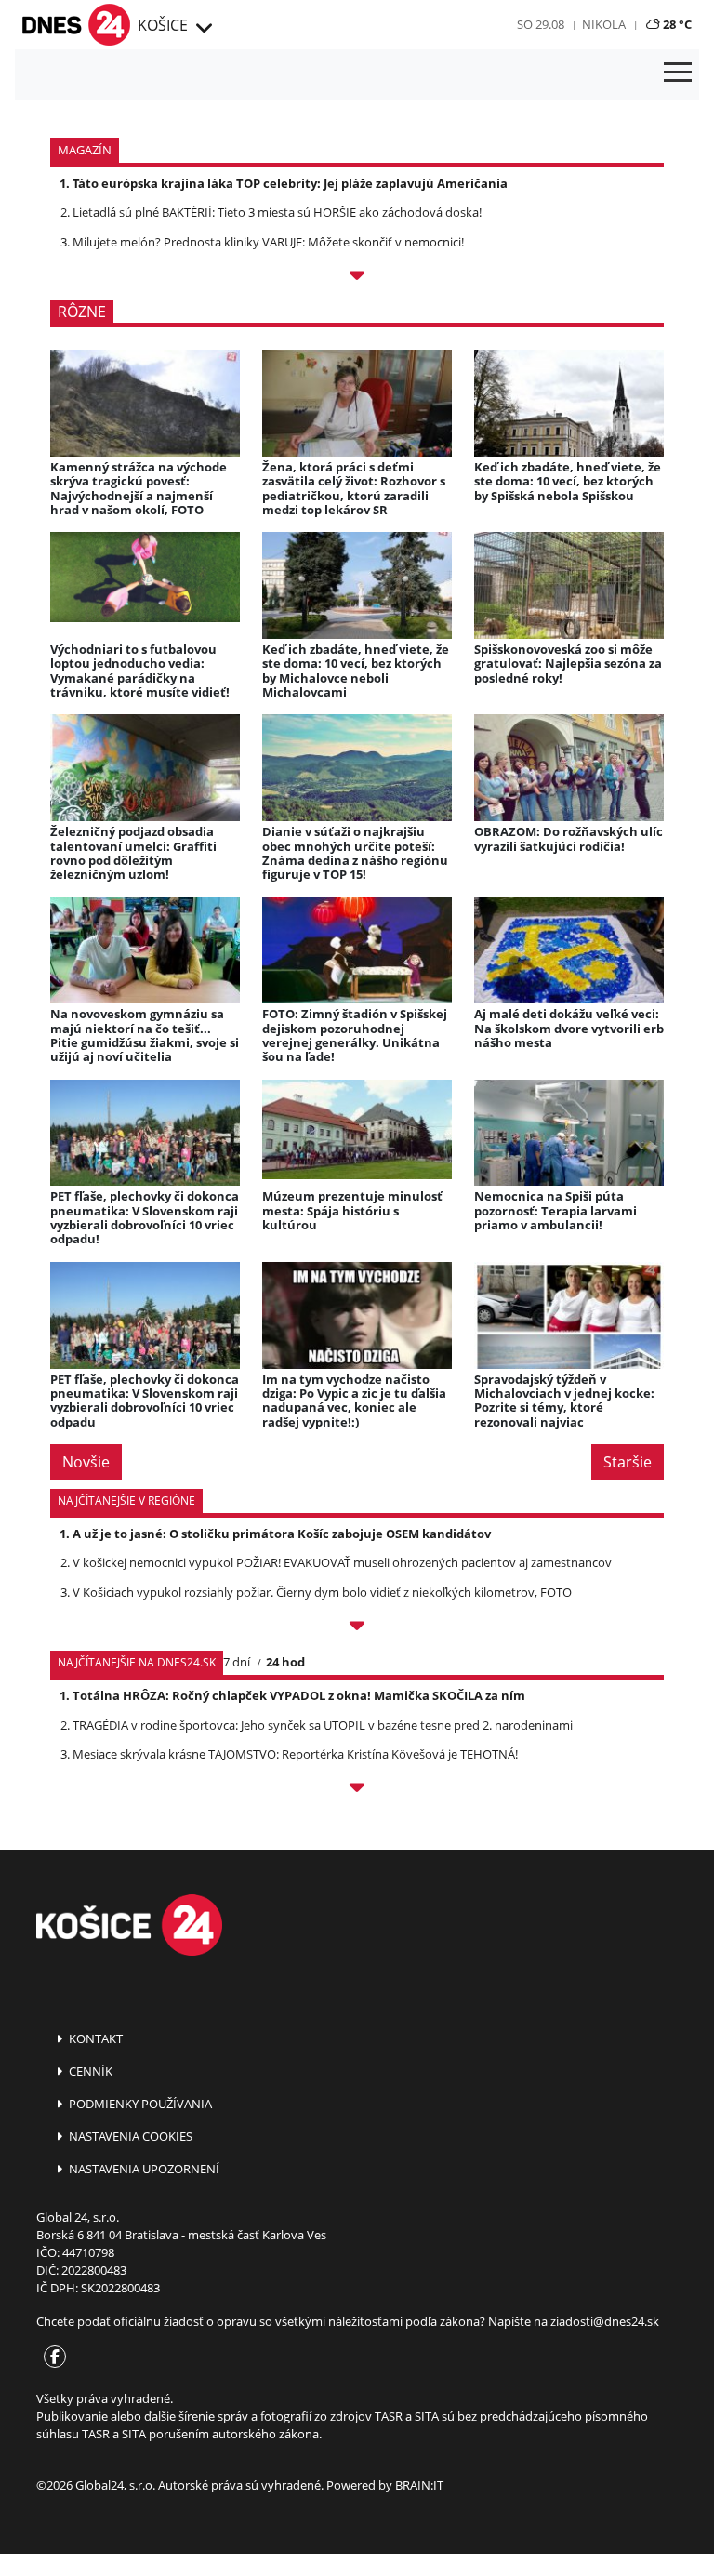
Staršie (628, 1462)
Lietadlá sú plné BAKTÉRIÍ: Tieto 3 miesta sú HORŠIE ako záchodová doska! (277, 212)
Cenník (89, 2071)
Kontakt (94, 2038)
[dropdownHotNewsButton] (357, 278)
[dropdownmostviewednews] (357, 1628)
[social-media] (51, 2357)
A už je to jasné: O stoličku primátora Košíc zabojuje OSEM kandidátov (282, 1534)
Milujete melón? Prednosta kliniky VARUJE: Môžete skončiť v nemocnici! (268, 242)
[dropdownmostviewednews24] (357, 1790)
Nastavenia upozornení (143, 2169)
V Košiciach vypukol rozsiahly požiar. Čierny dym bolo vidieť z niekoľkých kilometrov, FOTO (322, 1592)
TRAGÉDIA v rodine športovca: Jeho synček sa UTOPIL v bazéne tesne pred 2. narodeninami (323, 1725)
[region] (203, 29)
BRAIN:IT (419, 2485)
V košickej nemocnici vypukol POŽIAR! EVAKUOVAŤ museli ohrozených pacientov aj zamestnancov (342, 1562)
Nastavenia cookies (129, 2136)
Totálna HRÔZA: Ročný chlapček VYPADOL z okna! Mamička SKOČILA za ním (299, 1695)
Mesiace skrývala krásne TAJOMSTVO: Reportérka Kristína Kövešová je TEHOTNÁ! (295, 1754)
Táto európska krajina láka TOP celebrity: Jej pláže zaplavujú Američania (290, 183)
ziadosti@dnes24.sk (605, 2321)
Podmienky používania (139, 2104)
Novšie (86, 1462)
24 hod (285, 1662)
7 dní (237, 1662)
